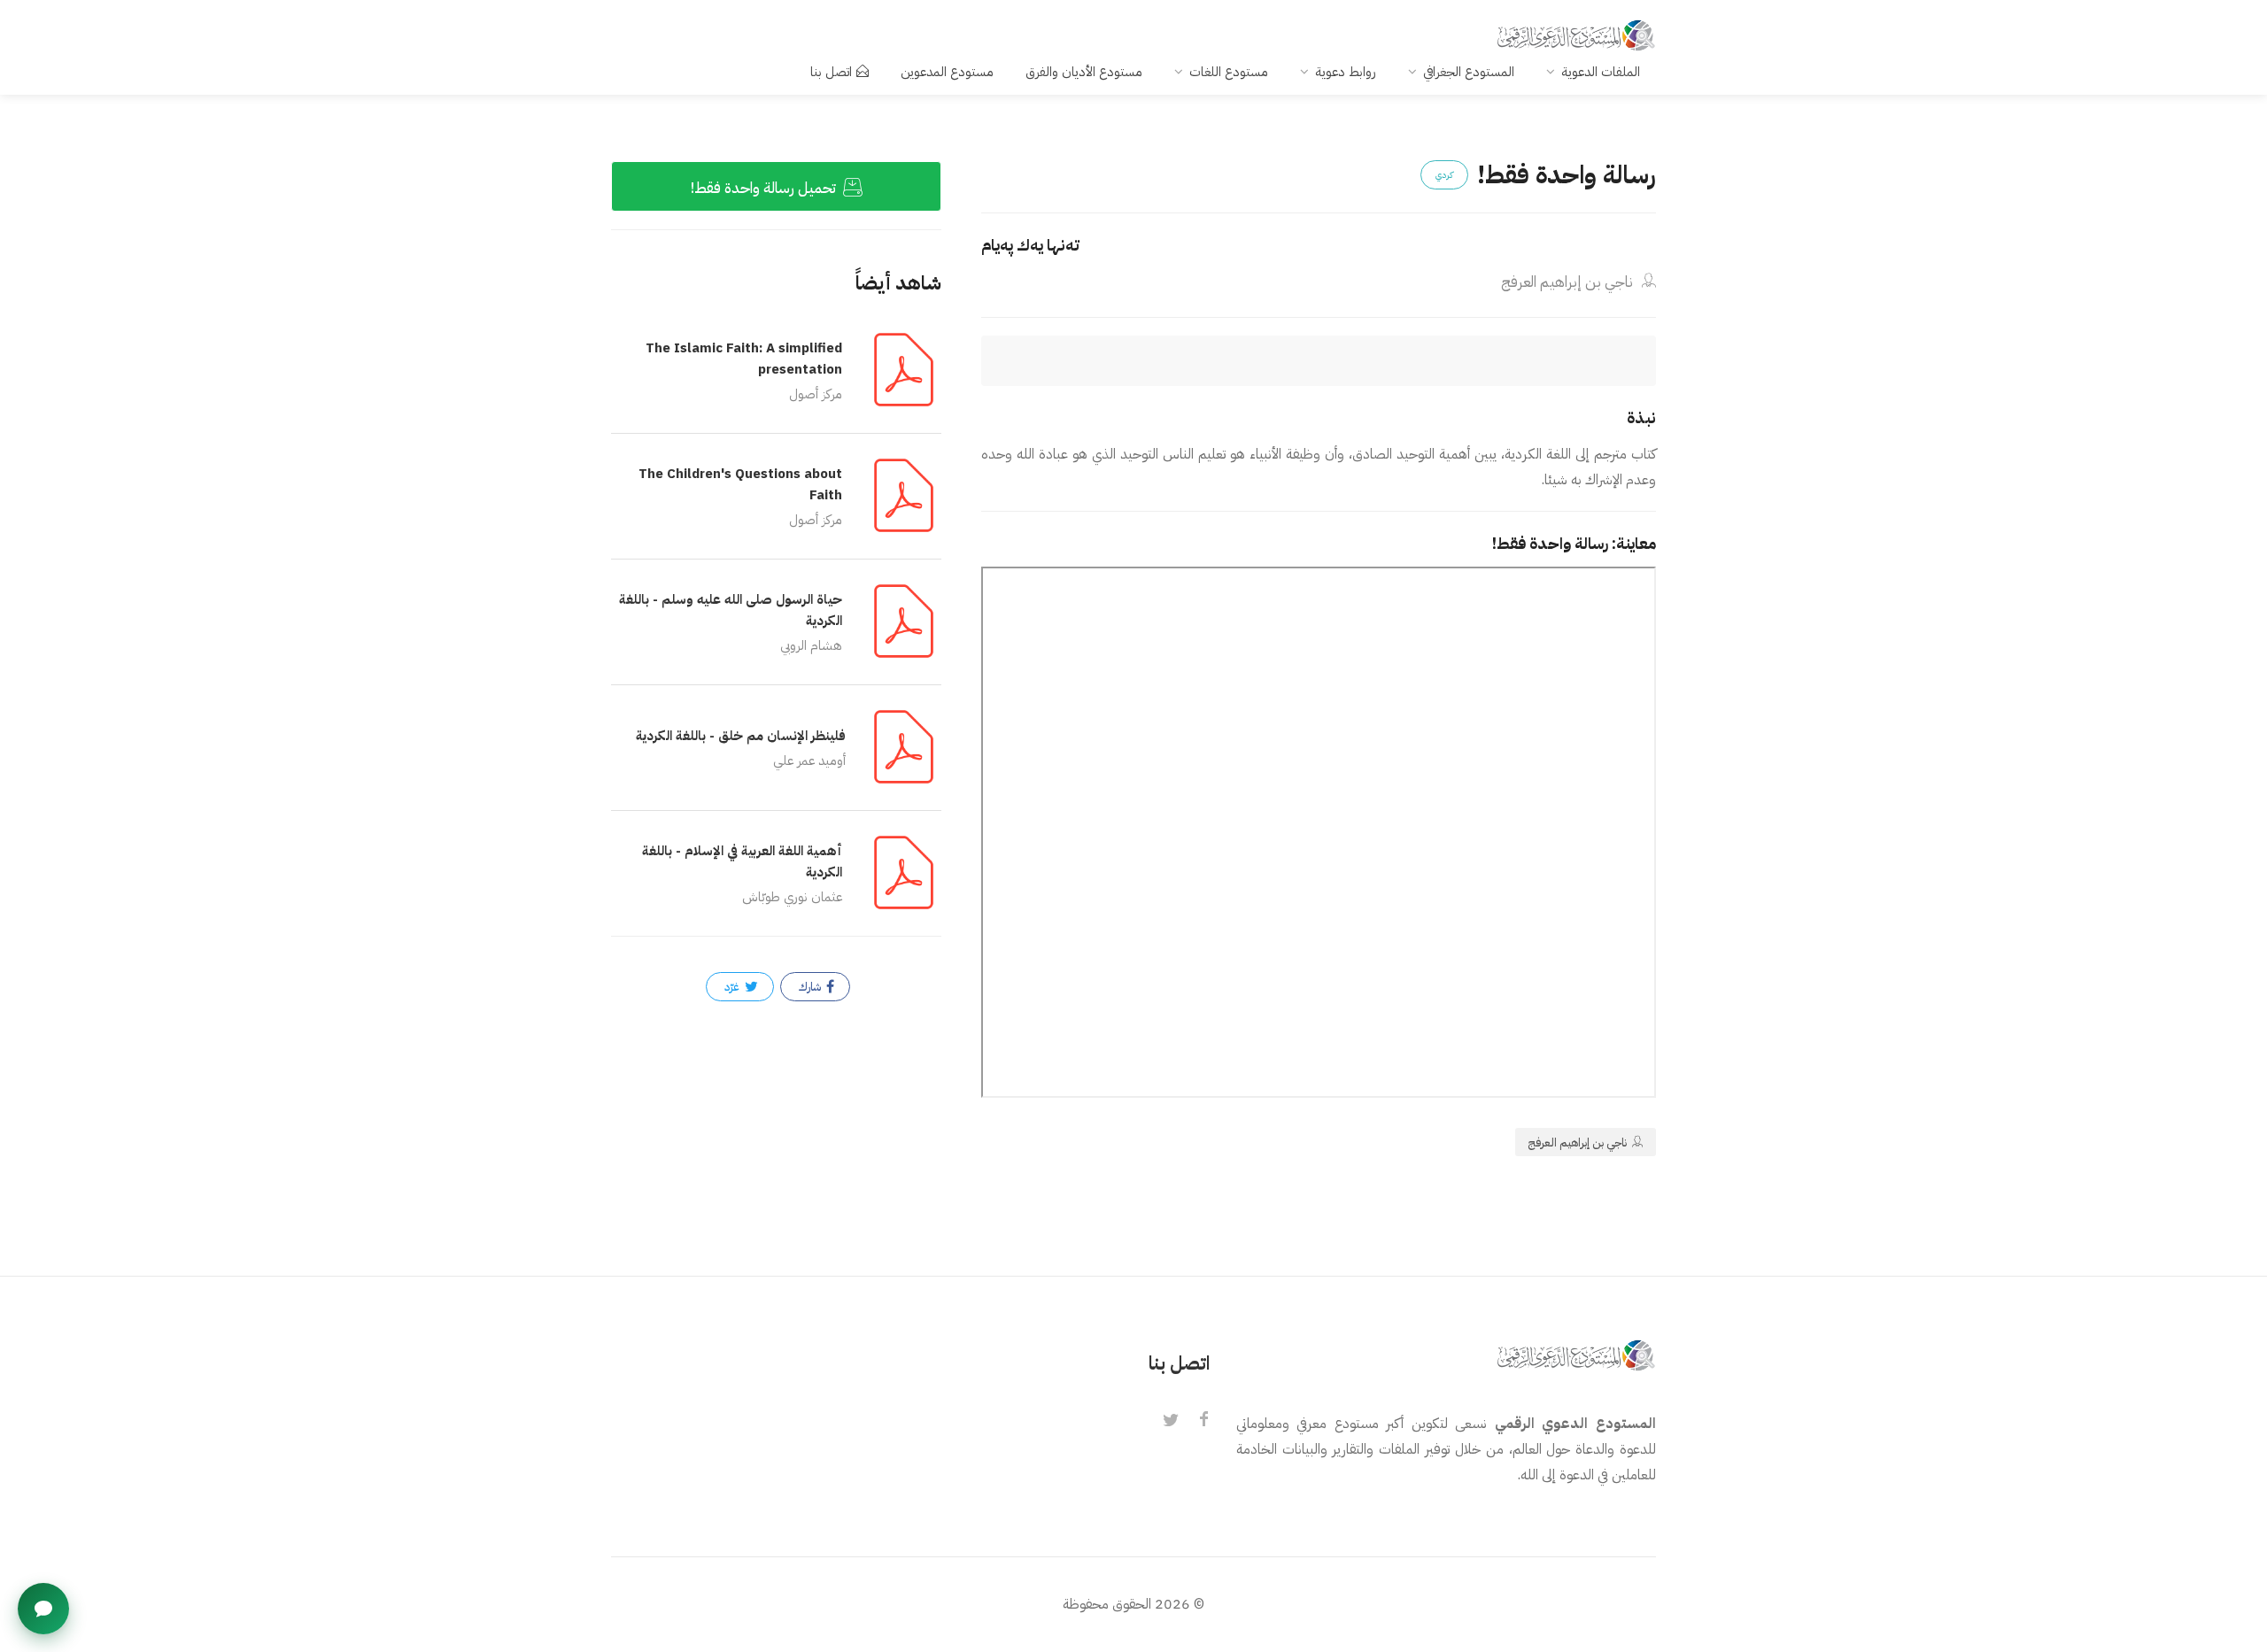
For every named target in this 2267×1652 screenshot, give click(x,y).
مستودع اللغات (1229, 72)
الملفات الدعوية (1601, 72)
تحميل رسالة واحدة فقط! (765, 188)
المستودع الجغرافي (1469, 72)
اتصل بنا (831, 72)
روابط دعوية (1346, 72)
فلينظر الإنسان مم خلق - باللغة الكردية (741, 736)
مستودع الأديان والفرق (1084, 72)
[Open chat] (43, 1609)
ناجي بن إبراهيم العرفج (1569, 282)
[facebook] (1204, 1421)
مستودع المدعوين (947, 72)
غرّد (733, 987)
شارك (811, 987)
